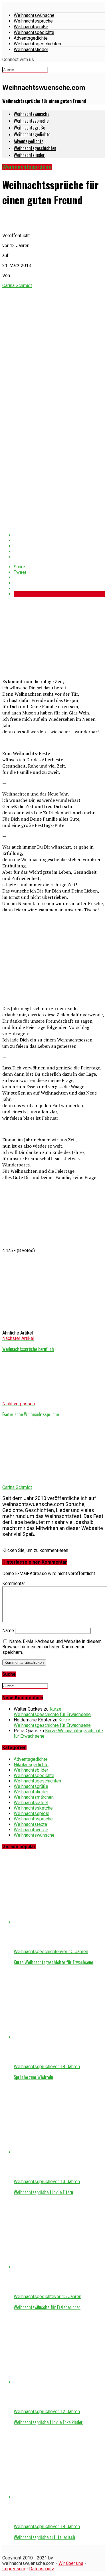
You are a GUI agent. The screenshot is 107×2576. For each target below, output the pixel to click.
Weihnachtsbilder (31, 1770)
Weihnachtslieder (31, 50)
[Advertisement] (45, 637)
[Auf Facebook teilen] (59, 535)
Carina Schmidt (17, 285)
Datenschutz (42, 2569)
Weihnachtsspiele (32, 1813)
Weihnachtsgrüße (31, 27)
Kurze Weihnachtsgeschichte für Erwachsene (52, 1712)
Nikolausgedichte (31, 1765)
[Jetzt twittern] (59, 541)
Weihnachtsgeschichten (37, 44)
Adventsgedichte (31, 38)
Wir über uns (71, 2563)
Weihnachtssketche (33, 1808)
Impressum (14, 2569)
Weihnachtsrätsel (31, 1803)
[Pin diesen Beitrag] (59, 546)
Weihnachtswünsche (34, 15)
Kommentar (14, 1583)
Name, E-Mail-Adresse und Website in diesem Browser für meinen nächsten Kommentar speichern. (52, 1647)
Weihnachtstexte (30, 1824)
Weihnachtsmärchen (34, 1797)
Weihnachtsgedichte (34, 32)
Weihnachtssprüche (33, 21)
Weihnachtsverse (31, 1830)
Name (8, 1631)
